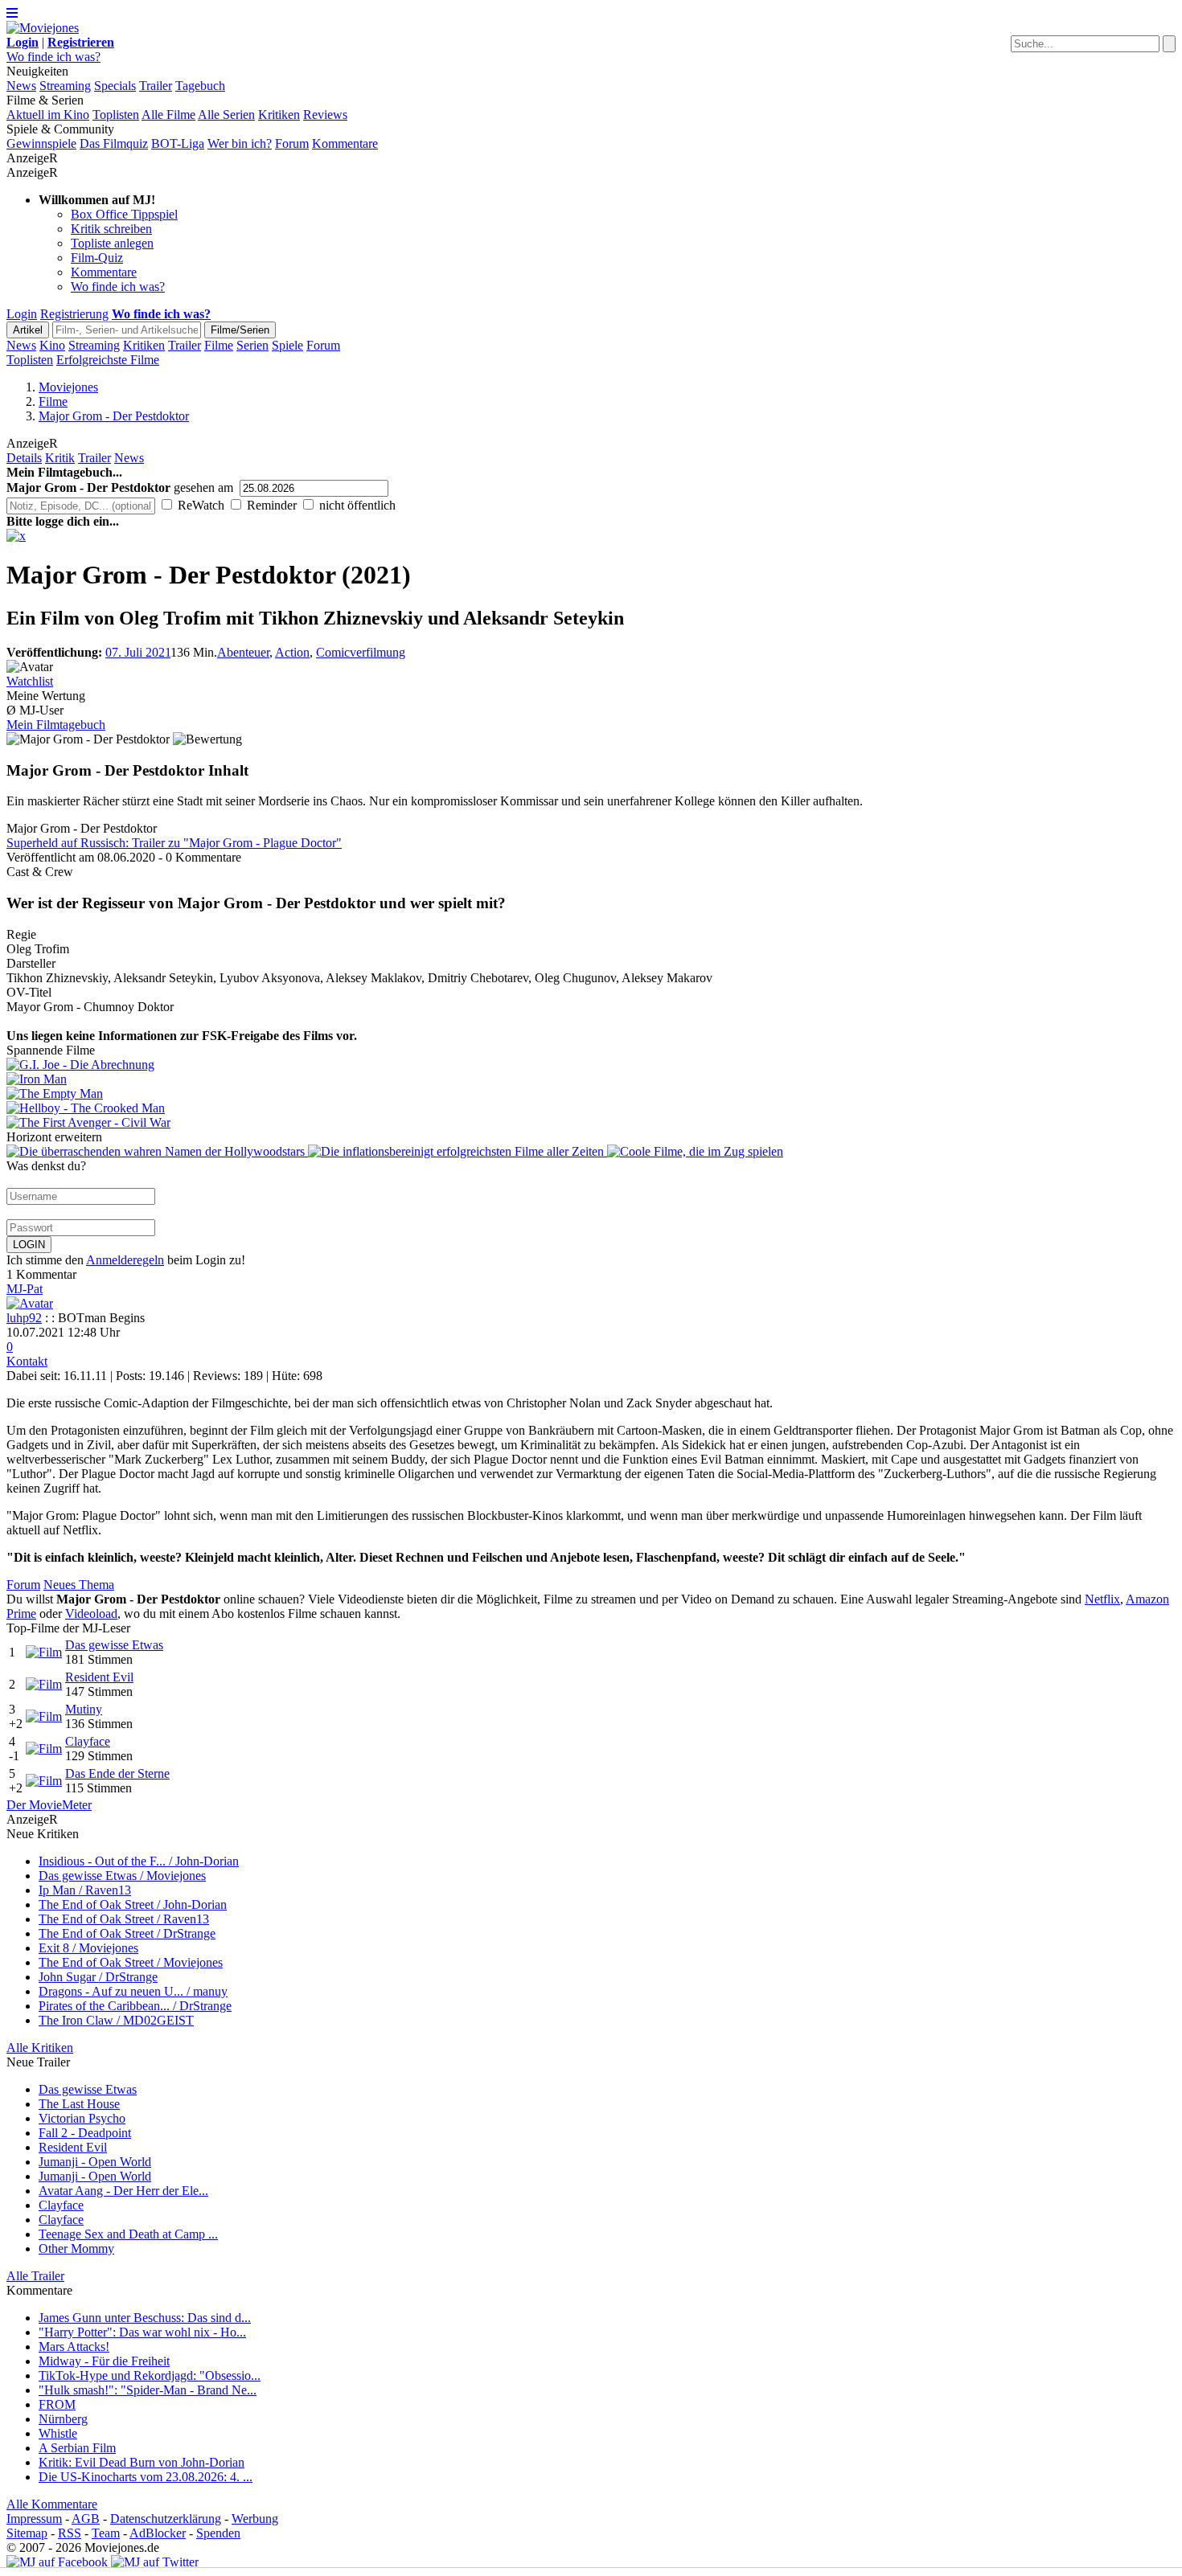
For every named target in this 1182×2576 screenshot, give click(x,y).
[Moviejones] (43, 28)
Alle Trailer (35, 2276)
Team (106, 2533)
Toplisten (116, 115)
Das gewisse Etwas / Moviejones (122, 1876)
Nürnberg (63, 2419)
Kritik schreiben (111, 229)
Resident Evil (99, 1677)
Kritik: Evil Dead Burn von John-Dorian (142, 2462)
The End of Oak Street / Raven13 (124, 1919)
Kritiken (279, 115)
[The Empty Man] (591, 1094)
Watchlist (30, 681)
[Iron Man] (591, 1079)
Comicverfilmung (361, 652)
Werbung (255, 2519)
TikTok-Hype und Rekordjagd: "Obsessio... (150, 2375)
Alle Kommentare (52, 2504)
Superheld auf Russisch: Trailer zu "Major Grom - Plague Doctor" (174, 843)
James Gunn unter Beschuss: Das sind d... (145, 2318)
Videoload (91, 1614)
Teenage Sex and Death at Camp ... (128, 2234)
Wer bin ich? (240, 143)
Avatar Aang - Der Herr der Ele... (123, 2191)
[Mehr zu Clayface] (44, 1749)
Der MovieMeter (49, 1805)
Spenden (218, 2533)
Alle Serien (226, 115)
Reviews (325, 115)
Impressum (34, 2519)
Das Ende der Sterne (117, 1773)
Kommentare (345, 143)
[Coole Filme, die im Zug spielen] (695, 1151)
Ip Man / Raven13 (85, 1890)
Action (292, 652)
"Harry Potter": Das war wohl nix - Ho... (142, 2332)
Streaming (65, 86)
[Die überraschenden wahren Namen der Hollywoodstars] (157, 1151)
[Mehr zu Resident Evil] (44, 1684)
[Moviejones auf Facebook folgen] (57, 2562)
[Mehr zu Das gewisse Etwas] (44, 1652)
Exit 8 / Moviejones (88, 1948)
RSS (70, 2533)
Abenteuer (243, 652)
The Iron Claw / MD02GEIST (116, 2020)
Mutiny (84, 1709)
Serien (252, 345)
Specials (115, 86)
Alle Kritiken (40, 2048)
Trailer (156, 86)
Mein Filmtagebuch (56, 725)
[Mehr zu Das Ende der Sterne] (44, 1781)
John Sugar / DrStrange (98, 1977)
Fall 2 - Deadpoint (85, 2133)
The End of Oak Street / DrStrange (127, 1933)
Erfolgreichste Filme (108, 360)
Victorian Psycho (82, 2118)
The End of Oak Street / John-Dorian (133, 1904)
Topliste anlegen (112, 243)
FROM (57, 2404)
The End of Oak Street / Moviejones (131, 1962)
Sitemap (27, 2533)
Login (22, 314)
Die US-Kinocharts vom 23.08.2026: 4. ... (146, 2477)
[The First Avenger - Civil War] (591, 1123)
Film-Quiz (97, 258)
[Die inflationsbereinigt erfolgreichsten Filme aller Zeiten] (458, 1151)
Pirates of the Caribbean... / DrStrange (135, 2006)
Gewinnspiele (41, 143)
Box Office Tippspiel (124, 214)
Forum (292, 143)
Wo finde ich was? (53, 57)
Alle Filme (168, 115)
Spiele (287, 345)
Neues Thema (79, 1585)
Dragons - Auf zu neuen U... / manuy (133, 1991)
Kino (52, 345)
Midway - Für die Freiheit (104, 2361)
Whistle (58, 2433)
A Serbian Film (77, 2448)
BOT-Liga (178, 143)
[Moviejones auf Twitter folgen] (155, 2562)
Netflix (1102, 1599)
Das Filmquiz (114, 143)
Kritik (60, 458)
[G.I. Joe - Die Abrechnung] (591, 1065)
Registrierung (74, 314)
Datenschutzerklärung (166, 2519)
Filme (219, 345)
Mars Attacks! (74, 2347)
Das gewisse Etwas (114, 1645)
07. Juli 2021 (138, 652)
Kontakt (27, 1361)
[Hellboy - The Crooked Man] (591, 1108)
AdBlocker (158, 2533)
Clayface (88, 1741)
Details (24, 458)
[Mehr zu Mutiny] (44, 1716)
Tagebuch (200, 86)
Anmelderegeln (125, 1260)
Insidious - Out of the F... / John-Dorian (139, 1861)
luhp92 (24, 1318)
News (21, 86)
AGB (86, 2519)
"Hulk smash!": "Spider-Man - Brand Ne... (148, 2390)
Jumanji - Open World (95, 2162)
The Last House (79, 2104)
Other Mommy (76, 2248)
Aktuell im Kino (48, 115)
